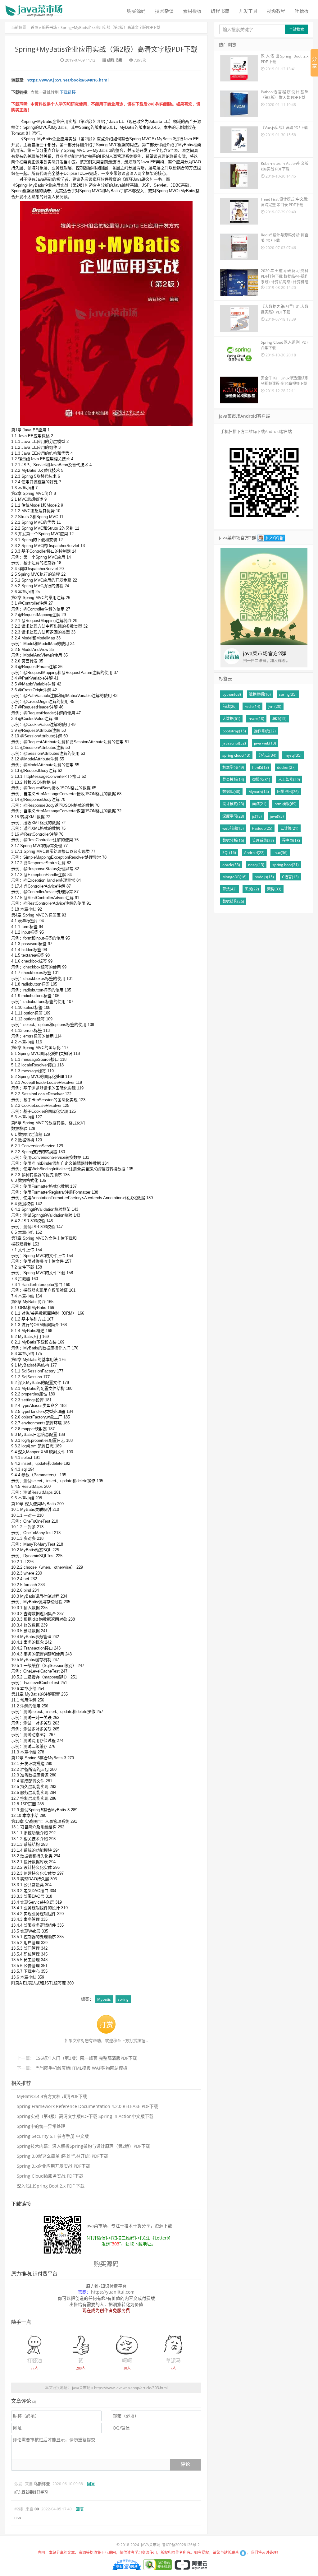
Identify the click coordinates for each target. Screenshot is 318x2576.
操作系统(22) (265, 731)
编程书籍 (220, 11)
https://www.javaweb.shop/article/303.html (131, 2388)
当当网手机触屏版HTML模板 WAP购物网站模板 (81, 2068)
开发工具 (248, 11)
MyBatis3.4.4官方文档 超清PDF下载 (52, 2096)
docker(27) (286, 767)
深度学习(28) (233, 816)
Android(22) (254, 853)
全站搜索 (297, 29)
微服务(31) (261, 780)
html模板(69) (286, 804)
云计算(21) (289, 828)
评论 (185, 2464)
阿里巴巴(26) (288, 792)
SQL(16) (229, 853)
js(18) (257, 816)
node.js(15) (264, 877)
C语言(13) (290, 877)
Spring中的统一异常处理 (41, 2126)
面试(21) (259, 804)
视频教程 (276, 11)
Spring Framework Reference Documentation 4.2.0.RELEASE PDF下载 (87, 2106)
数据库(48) (231, 792)
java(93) (277, 816)
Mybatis (104, 1999)
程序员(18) (291, 840)
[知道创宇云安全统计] (126, 2564)
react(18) (256, 719)
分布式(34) (267, 755)
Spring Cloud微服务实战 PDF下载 (50, 2176)
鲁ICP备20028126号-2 (181, 2545)
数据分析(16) (233, 840)
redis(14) (252, 706)
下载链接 (67, 92)
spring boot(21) (286, 865)
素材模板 (192, 11)
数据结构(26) (233, 901)
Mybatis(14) (259, 792)
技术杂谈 (164, 11)
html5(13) (261, 767)
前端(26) (229, 706)
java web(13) (265, 743)
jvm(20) (275, 706)
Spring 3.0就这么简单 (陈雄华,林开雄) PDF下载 (62, 2156)
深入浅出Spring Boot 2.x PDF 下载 (51, 2186)
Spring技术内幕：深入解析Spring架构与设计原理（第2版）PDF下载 (83, 2146)
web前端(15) (233, 828)
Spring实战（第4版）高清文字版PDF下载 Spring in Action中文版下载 (85, 2116)
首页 (34, 28)
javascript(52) (234, 743)
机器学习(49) (233, 767)
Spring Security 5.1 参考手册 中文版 (53, 2136)
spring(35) (288, 694)
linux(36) (280, 853)
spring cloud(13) (236, 755)
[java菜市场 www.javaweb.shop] (34, 8)
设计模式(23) (233, 804)
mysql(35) (293, 755)
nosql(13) (256, 865)
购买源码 (136, 11)
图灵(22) (252, 889)
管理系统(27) (263, 840)
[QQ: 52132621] (243, 2553)
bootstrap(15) (234, 731)
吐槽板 (302, 11)
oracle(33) (231, 865)
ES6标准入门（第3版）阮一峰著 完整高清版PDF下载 (86, 2058)
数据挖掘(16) (260, 694)
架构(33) (274, 889)
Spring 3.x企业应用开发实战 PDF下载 (53, 2166)
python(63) (232, 694)
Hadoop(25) (262, 828)
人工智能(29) (289, 780)
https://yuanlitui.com (113, 2292)
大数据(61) (231, 719)
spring (123, 1999)
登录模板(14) (233, 780)
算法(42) (229, 889)
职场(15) (279, 719)
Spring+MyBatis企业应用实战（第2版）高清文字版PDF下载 (110, 28)
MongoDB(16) (234, 877)
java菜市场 (81, 2388)
